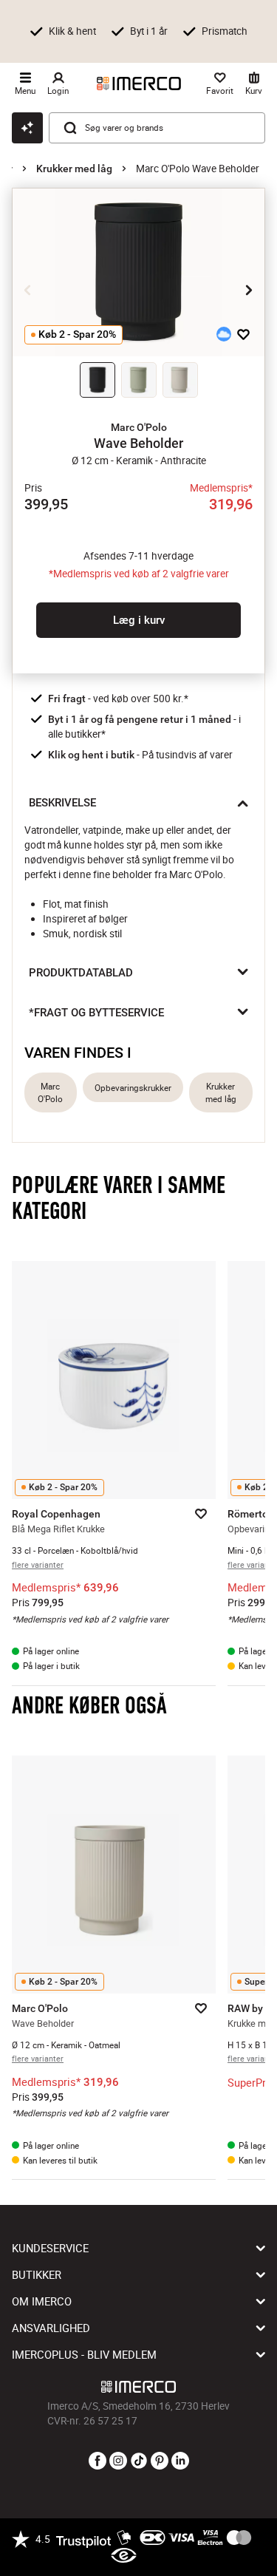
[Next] (249, 290)
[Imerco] (139, 84)
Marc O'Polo (50, 1092)
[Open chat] (27, 128)
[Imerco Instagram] (118, 2461)
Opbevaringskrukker (133, 1088)
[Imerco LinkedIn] (180, 2461)
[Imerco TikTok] (139, 2461)
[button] (138, 427)
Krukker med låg (74, 169)
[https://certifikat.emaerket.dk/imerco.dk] (124, 2556)
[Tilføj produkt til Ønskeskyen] (224, 334)
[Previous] (28, 290)
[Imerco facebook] (98, 2461)
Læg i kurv (139, 620)
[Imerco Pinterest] (160, 2461)
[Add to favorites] (243, 334)
